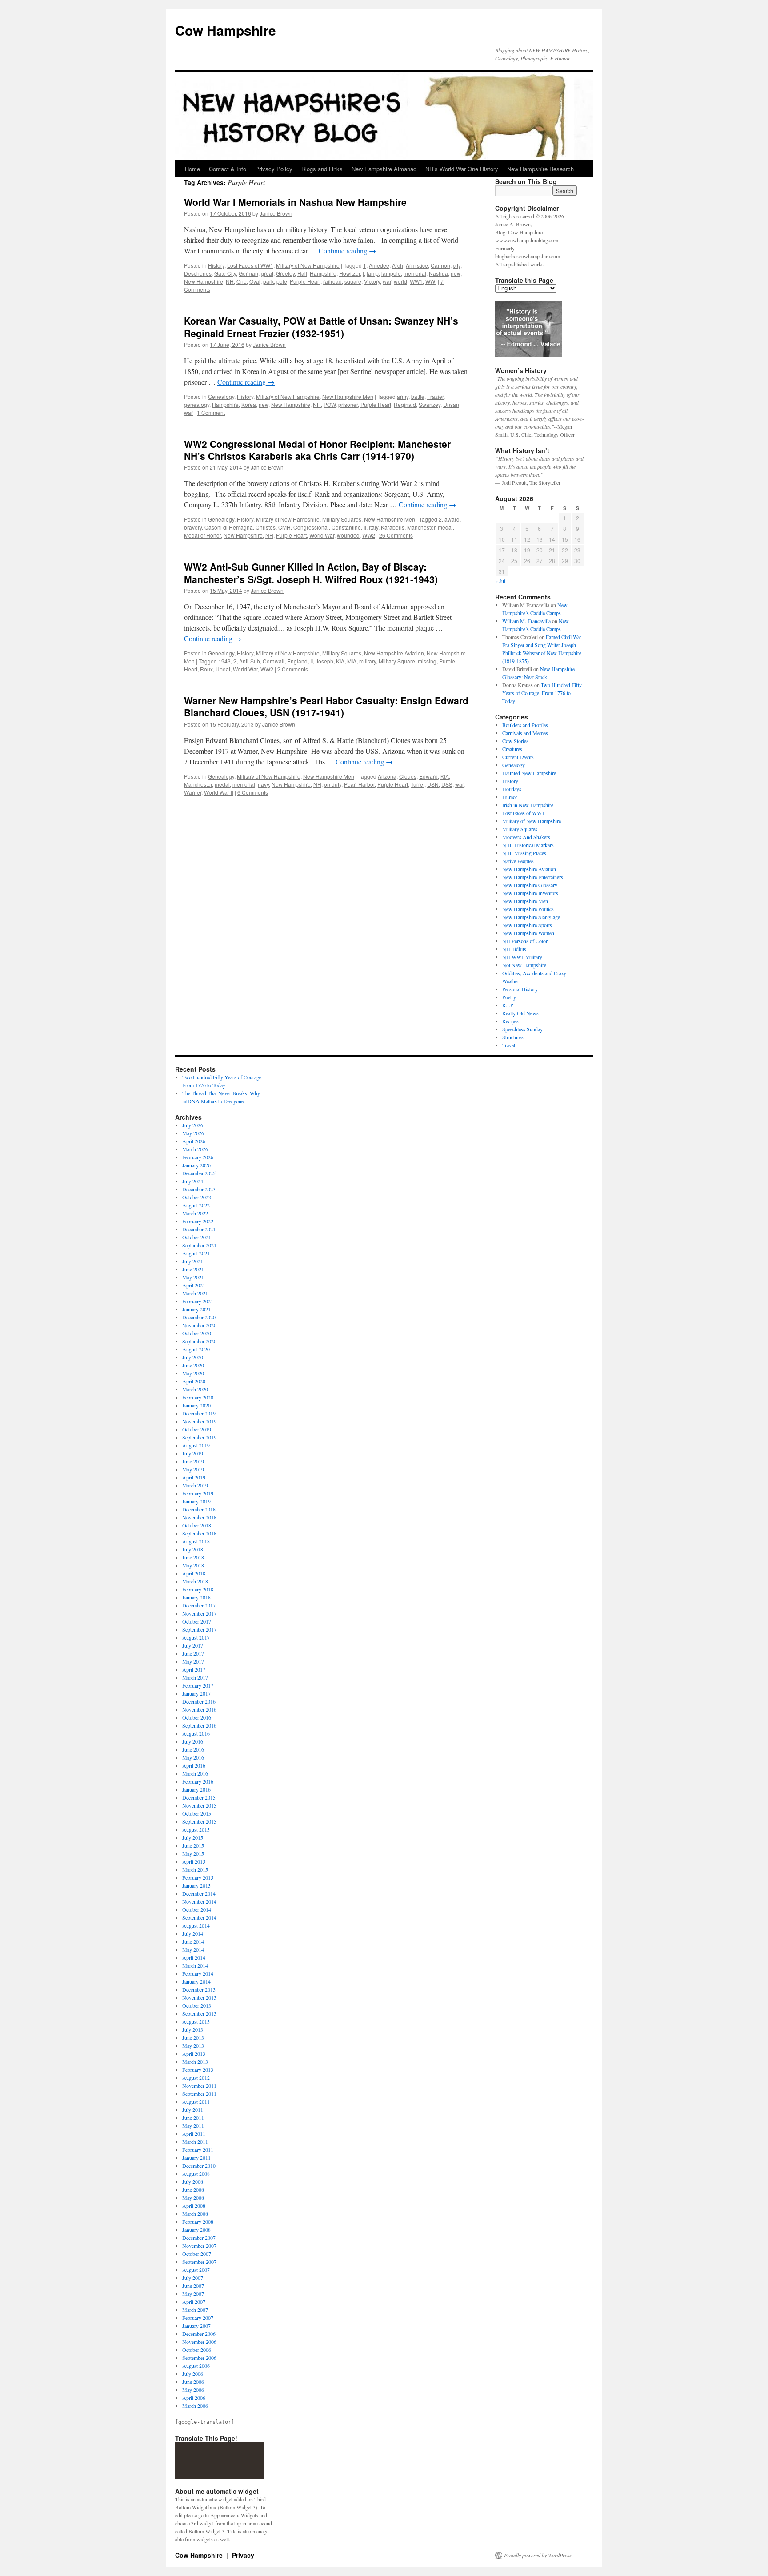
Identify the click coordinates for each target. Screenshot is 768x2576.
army (403, 396)
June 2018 (193, 1557)
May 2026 (193, 1133)
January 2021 (196, 1309)
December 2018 (199, 1509)
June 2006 (193, 2382)
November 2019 (199, 1421)
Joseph (324, 661)
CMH (284, 527)
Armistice (417, 265)
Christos (266, 527)
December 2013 (199, 1989)
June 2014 (193, 1941)
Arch (398, 265)
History (216, 265)
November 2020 (199, 1325)
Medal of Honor (202, 535)
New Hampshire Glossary (530, 885)
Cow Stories (515, 741)
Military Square (397, 661)
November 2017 (199, 1613)
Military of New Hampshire (308, 265)
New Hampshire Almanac (384, 169)
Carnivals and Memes (525, 733)
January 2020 (196, 1405)
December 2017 (199, 1605)
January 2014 (196, 1981)
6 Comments (253, 792)
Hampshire (323, 273)
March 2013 (195, 2062)
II (365, 527)
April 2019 (194, 1477)
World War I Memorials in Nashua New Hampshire (295, 202)
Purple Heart (305, 281)
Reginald (405, 404)
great (267, 273)
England (297, 661)
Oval (255, 281)
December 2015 (199, 1797)
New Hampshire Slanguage (531, 917)
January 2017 (196, 1693)
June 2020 (193, 1365)
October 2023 (197, 1197)
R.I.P (508, 1005)
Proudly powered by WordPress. (538, 2555)
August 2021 (196, 1253)
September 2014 (199, 1917)
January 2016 (196, 1789)
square (353, 281)
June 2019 (193, 1461)
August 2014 (196, 1925)
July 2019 (193, 1453)
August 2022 (196, 1205)
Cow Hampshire (226, 30)
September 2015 (199, 1821)
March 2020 (195, 1389)
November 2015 (199, 1805)
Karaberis (393, 527)
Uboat (223, 669)
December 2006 (199, 2334)
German (248, 273)
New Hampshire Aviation (394, 653)
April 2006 (194, 2398)
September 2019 (199, 1437)
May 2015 (193, 1853)
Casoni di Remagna (229, 527)
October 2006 (197, 2350)
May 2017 (193, 1661)
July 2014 (193, 1933)
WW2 (369, 535)
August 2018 (196, 1541)
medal (445, 527)
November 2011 (199, 2086)
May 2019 (193, 1469)
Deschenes (198, 273)
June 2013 (193, 2037)
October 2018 (197, 1525)
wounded (348, 535)
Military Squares (342, 519)
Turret (418, 784)
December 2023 (199, 1189)
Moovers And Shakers (526, 837)
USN (433, 784)
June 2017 (193, 1653)
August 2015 (196, 1829)
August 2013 (196, 2021)
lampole (391, 273)
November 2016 (199, 1709)
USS (447, 784)
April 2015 (194, 1861)
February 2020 (198, 1397)
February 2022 (198, 1221)
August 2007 (196, 2270)
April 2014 (194, 1957)
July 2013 (193, 2029)
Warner (193, 792)
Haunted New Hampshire (529, 773)
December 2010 (199, 2166)
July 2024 (193, 1181)
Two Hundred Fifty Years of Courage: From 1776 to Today (542, 693)
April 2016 (194, 1765)
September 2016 (199, 1725)
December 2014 (199, 1893)
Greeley (285, 273)
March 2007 (195, 2310)
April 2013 (194, 2054)
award (452, 519)
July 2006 (193, 2374)
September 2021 (199, 1245)
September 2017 (199, 1629)
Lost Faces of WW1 (250, 265)
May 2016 (193, 1757)
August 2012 (196, 2078)
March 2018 (195, 1581)
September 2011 (199, 2094)
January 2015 (196, 1885)
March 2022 (195, 1213)
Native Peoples (518, 861)
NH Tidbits (514, 949)
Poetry (509, 997)
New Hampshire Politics (528, 909)
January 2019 (196, 1501)
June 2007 (193, 2286)
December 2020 (199, 1317)
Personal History (520, 989)
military (368, 661)
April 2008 (194, 2206)
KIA (340, 661)
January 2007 (196, 2326)
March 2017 (195, 1677)
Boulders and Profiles (525, 725)
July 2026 (193, 1125)
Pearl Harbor (359, 784)
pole (282, 281)
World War (322, 535)
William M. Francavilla (526, 621)
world (400, 281)
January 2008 (196, 2230)
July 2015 (193, 1837)
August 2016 (196, 1733)
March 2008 (195, 2214)
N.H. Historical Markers (528, 845)
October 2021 (197, 1237)
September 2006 (199, 2358)
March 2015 (195, 1869)
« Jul (500, 581)
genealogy (197, 404)
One (242, 281)
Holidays (512, 789)
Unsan (451, 404)
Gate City (225, 273)
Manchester (421, 527)
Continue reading (347, 251)
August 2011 (196, 2102)
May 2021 (193, 1277)
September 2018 (199, 1533)
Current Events (518, 757)
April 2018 (194, 1573)
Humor (510, 797)
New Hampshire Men (348, 396)
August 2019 (196, 1445)
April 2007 (194, 2302)
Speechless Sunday (522, 1029)
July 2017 (193, 1645)
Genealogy (221, 396)
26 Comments (396, 535)
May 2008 (193, 2198)
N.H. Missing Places (524, 853)
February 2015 (198, 1877)
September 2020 (199, 1341)
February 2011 (198, 2150)
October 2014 (197, 1909)
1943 (224, 661)
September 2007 (199, 2262)
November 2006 (199, 2342)
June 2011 (193, 2118)
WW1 (416, 281)
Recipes (510, 1021)
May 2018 (193, 1565)
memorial (415, 273)
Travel (509, 1045)
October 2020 (197, 1333)
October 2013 (197, 2005)
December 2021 (199, 1229)
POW (330, 404)
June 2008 (193, 2190)
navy (263, 784)
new (456, 273)
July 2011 (193, 2110)
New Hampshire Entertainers (533, 877)
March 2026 (195, 1149)
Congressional (311, 527)
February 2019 (198, 1493)
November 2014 (199, 1901)
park (268, 281)
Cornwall (274, 661)
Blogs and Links (322, 169)
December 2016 (199, 1701)
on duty (333, 784)
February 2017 (198, 1685)
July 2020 (193, 1357)
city (457, 265)
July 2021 (193, 1261)
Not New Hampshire (524, 965)
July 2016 (193, 1741)
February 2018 (198, 1589)
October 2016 (197, 1717)
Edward (428, 776)
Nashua (438, 273)
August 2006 (196, 2366)
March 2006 (195, 2406)
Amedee (379, 265)
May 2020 (193, 1373)
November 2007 (199, 2246)
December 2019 (199, 1413)
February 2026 (198, 1157)
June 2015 (193, 1845)
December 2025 (199, 1173)
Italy (374, 527)
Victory (372, 281)
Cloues (408, 776)
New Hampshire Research (540, 169)
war (387, 281)
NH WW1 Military (522, 957)
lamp (373, 273)
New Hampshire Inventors (530, 893)
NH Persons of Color (525, 941)
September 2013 (199, 2013)
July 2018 (193, 1549)
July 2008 (193, 2182)
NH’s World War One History (462, 169)
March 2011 (195, 2142)
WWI (431, 281)
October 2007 (197, 2254)
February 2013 (198, 2070)
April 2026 (194, 1141)
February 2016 (198, 1781)
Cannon (440, 265)
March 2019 (195, 1485)
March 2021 (195, 1293)
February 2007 (198, 2318)
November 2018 (199, 1517)
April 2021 (194, 1285)
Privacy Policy (274, 169)
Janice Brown (276, 213)
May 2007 (193, 2294)
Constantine (346, 527)
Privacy (243, 2555)
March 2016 (195, 1773)
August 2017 (196, 1637)
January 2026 (196, 1165)
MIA (352, 661)
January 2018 (196, 1597)
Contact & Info (228, 169)
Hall (302, 273)
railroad (332, 281)
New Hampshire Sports (527, 925)
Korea (249, 404)
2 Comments (293, 669)
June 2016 (193, 1749)
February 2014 (198, 1973)
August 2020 (196, 1349)
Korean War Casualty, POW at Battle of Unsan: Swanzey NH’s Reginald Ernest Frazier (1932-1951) (321, 327)
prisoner (348, 404)
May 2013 (193, 2046)
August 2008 (196, 2174)
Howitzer (350, 273)
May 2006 (193, 2390)
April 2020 (194, 1381)
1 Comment (211, 412)
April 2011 (194, 2134)
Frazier (435, 396)
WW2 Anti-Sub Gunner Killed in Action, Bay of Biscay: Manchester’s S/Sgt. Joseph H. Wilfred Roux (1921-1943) (311, 573)
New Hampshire (204, 281)
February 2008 (198, 2222)
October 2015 (197, 1813)
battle (418, 396)
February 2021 (198, 1301)
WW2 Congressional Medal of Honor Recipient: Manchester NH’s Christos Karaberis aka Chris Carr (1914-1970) (317, 450)
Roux (206, 669)
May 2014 (193, 1949)
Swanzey (430, 404)
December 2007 (199, 2238)
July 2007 (193, 2278)
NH (230, 281)
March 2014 (195, 1965)
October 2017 (197, 1621)
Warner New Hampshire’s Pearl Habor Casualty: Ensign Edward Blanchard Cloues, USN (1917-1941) (326, 706)
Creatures (512, 749)
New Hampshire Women (528, 933)
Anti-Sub (250, 661)
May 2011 (193, 2126)
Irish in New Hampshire (528, 805)
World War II (219, 792)
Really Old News (520, 1013)
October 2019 (197, 1429)
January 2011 (196, 2158)
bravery (193, 527)
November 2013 (199, 1997)
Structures (513, 1037)
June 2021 (193, 1269)
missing (427, 661)
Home (192, 169)
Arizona (387, 776)
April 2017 (194, 1669)
